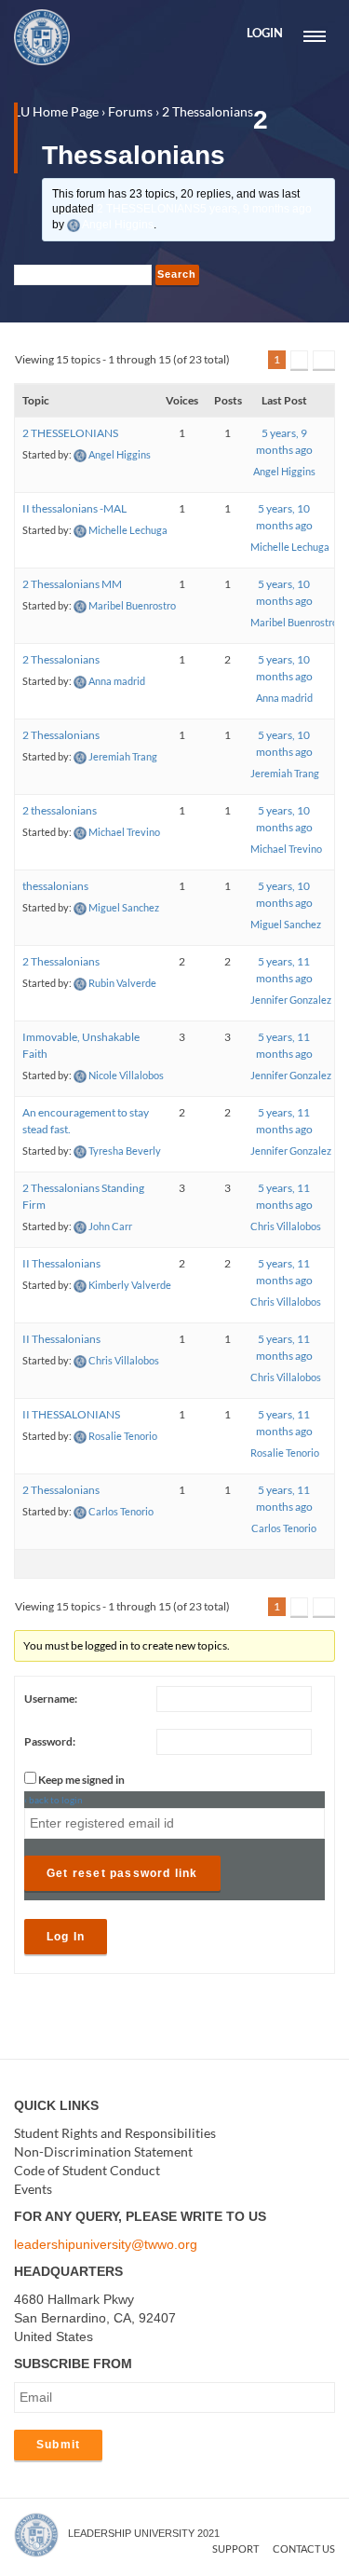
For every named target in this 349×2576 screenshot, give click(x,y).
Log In (66, 1937)
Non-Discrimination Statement (103, 2151)
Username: (51, 1699)
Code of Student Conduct (87, 2170)
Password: (50, 1741)
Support (235, 2549)
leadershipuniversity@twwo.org (106, 2244)
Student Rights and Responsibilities (115, 2133)
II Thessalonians (61, 1263)
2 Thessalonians (61, 659)
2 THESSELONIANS (204, 209)
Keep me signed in (81, 1780)
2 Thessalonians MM (72, 584)
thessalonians (55, 886)
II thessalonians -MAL (74, 508)
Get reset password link (122, 1873)
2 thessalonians (60, 810)
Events (33, 2189)
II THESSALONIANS (71, 1414)
